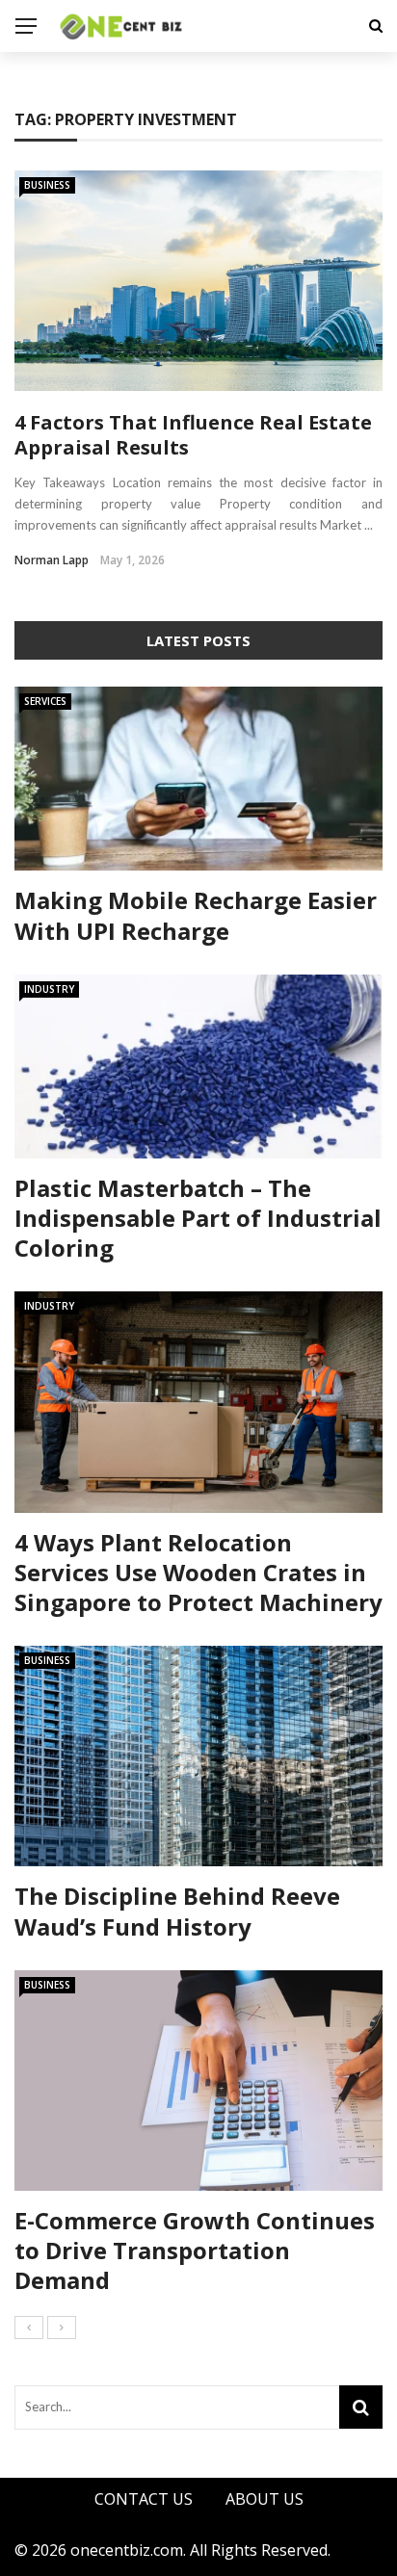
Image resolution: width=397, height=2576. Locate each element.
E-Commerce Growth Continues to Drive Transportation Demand (195, 2250)
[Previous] (29, 2328)
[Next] (62, 2328)
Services (45, 701)
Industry (49, 989)
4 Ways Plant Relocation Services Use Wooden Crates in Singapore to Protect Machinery (198, 1572)
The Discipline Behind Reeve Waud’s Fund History (177, 1911)
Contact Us (144, 2499)
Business (47, 185)
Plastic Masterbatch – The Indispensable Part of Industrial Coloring (198, 1218)
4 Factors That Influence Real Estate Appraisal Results (193, 435)
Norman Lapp (52, 560)
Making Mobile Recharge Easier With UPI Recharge (196, 915)
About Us (265, 2499)
